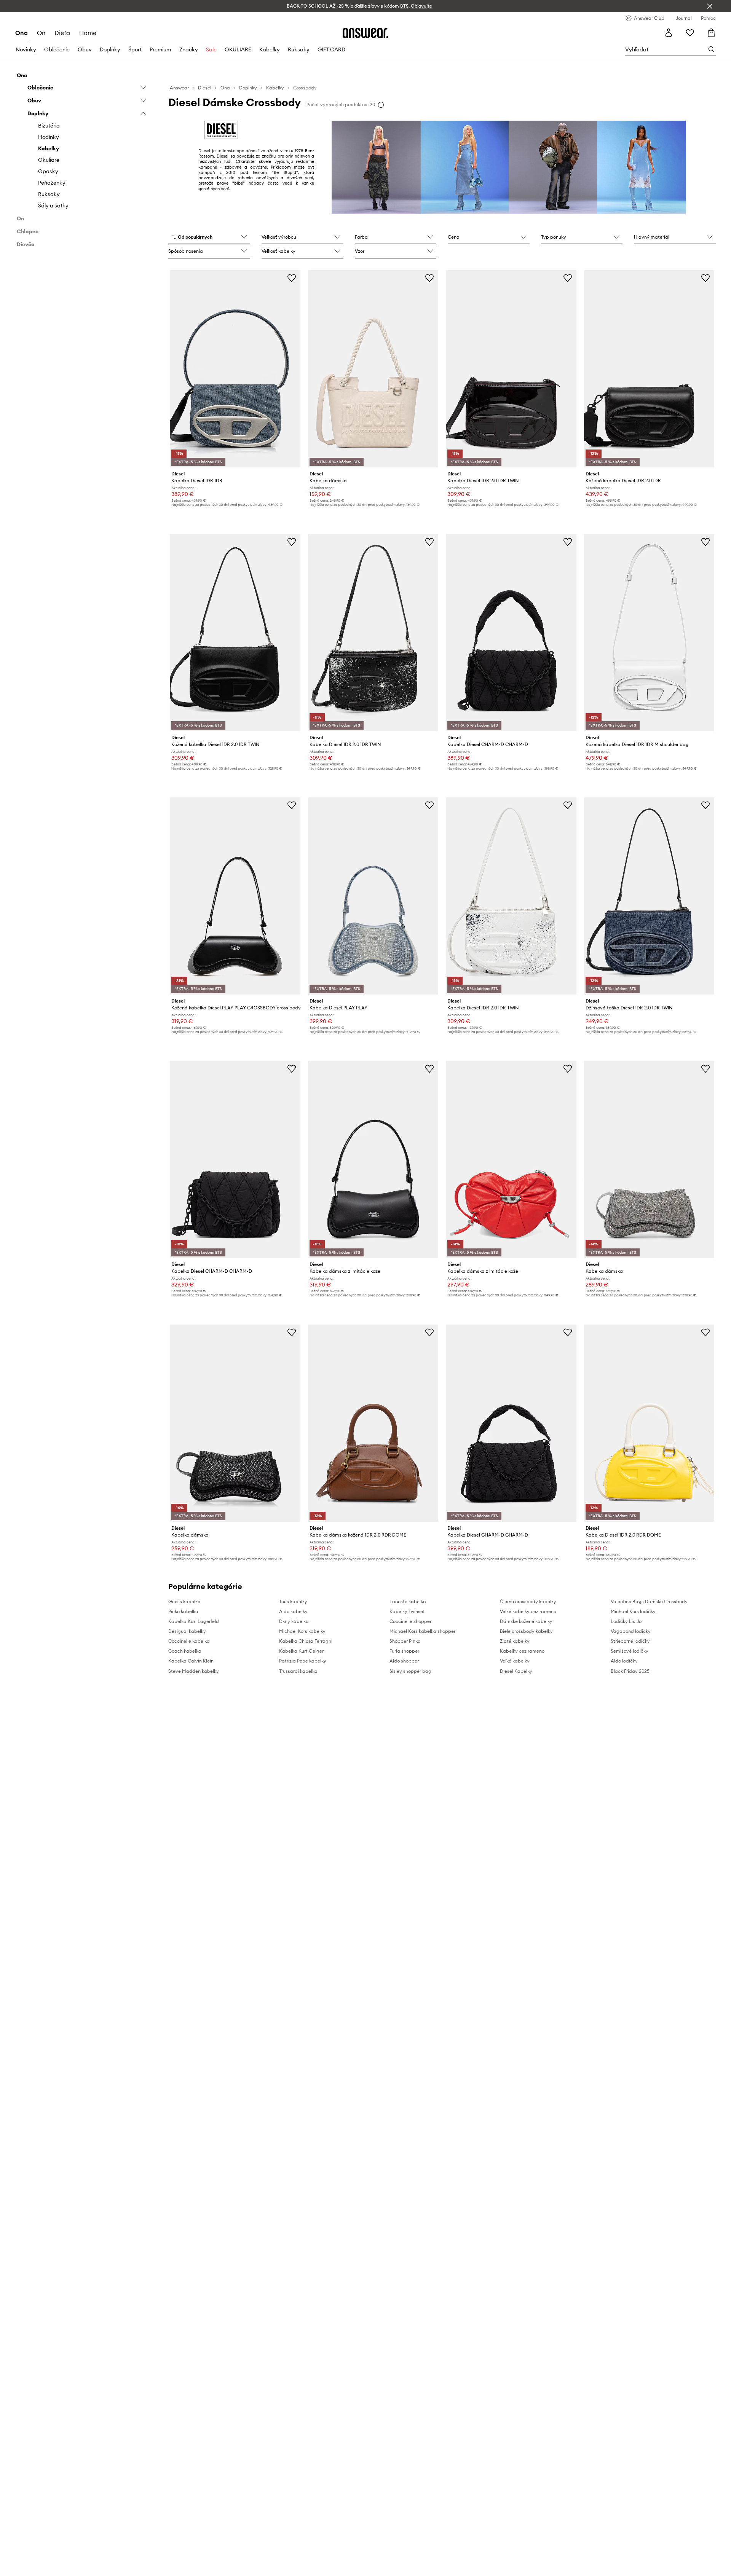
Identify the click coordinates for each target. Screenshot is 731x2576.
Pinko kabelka (183, 1611)
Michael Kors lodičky (633, 1611)
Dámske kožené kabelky (526, 1621)
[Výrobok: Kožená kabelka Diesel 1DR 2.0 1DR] (649, 369)
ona (22, 33)
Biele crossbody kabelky (526, 1631)
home (88, 33)
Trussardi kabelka (298, 1671)
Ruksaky (299, 49)
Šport (135, 49)
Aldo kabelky (293, 1611)
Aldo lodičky (624, 1661)
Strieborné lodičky (630, 1641)
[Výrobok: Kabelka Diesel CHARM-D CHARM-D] (511, 633)
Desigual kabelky (187, 1631)
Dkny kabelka (294, 1621)
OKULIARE (238, 49)
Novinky (26, 49)
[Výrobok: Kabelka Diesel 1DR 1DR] (235, 369)
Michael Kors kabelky (302, 1631)
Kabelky (270, 49)
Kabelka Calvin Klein (191, 1661)
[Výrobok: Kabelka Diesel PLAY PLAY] (373, 896)
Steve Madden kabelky (194, 1671)
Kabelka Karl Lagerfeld (194, 1621)
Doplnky (110, 49)
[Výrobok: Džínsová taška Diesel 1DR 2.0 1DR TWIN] (649, 896)
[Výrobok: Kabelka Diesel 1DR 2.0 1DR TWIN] (511, 369)
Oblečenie (57, 49)
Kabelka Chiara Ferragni (306, 1641)
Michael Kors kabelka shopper (422, 1631)
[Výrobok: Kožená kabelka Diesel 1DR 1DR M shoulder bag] (649, 633)
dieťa (62, 33)
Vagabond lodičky (631, 1631)
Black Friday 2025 (630, 1671)
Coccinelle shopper (410, 1621)
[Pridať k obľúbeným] (292, 278)
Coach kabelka (185, 1651)
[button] (209, 238)
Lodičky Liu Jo (626, 1621)
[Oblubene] (690, 33)
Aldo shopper (404, 1661)
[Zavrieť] (710, 6)
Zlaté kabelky (515, 1641)
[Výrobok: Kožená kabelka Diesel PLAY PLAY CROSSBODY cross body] (235, 896)
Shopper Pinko (405, 1641)
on (41, 33)
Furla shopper (404, 1651)
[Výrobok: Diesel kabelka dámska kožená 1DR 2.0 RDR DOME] (373, 1423)
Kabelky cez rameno (522, 1651)
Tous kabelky (293, 1601)
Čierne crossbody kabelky (528, 1601)
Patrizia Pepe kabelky (303, 1661)
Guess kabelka (184, 1601)
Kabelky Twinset (407, 1611)
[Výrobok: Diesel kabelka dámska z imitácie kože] (373, 1159)
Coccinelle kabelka (189, 1641)
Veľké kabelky (515, 1661)
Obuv (85, 49)
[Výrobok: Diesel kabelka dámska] (373, 369)
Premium (160, 49)
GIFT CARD (331, 49)
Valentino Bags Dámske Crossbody (649, 1601)
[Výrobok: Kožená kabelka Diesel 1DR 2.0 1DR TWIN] (235, 633)
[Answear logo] (365, 33)
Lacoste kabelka (408, 1601)
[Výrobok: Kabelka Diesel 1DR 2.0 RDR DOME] (649, 1423)
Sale (211, 49)
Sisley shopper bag (410, 1671)
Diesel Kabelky (516, 1671)
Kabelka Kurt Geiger (301, 1651)
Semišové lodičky (630, 1651)
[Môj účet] (669, 33)
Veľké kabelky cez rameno (528, 1611)
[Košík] (711, 33)
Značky (189, 49)
